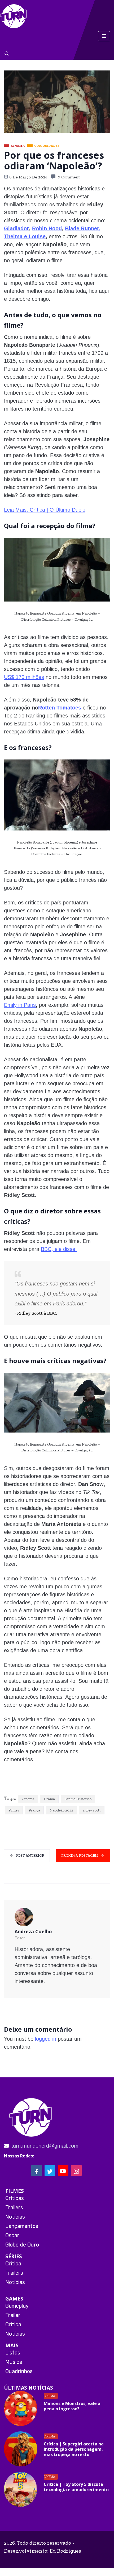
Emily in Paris (20, 1005)
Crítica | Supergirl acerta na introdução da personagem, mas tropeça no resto (74, 2449)
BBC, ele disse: (59, 1249)
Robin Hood (47, 228)
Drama (49, 1799)
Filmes (14, 1810)
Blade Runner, (83, 228)
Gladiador (16, 228)
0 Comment (69, 177)
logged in (46, 2039)
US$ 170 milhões (24, 677)
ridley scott (92, 1810)
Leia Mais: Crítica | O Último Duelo (45, 510)
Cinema (28, 1799)
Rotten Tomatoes (60, 708)
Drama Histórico (78, 1799)
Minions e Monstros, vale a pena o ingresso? (72, 2406)
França (34, 1810)
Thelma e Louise (25, 236)
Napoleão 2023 (61, 1810)
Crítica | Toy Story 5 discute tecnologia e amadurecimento (76, 2487)
